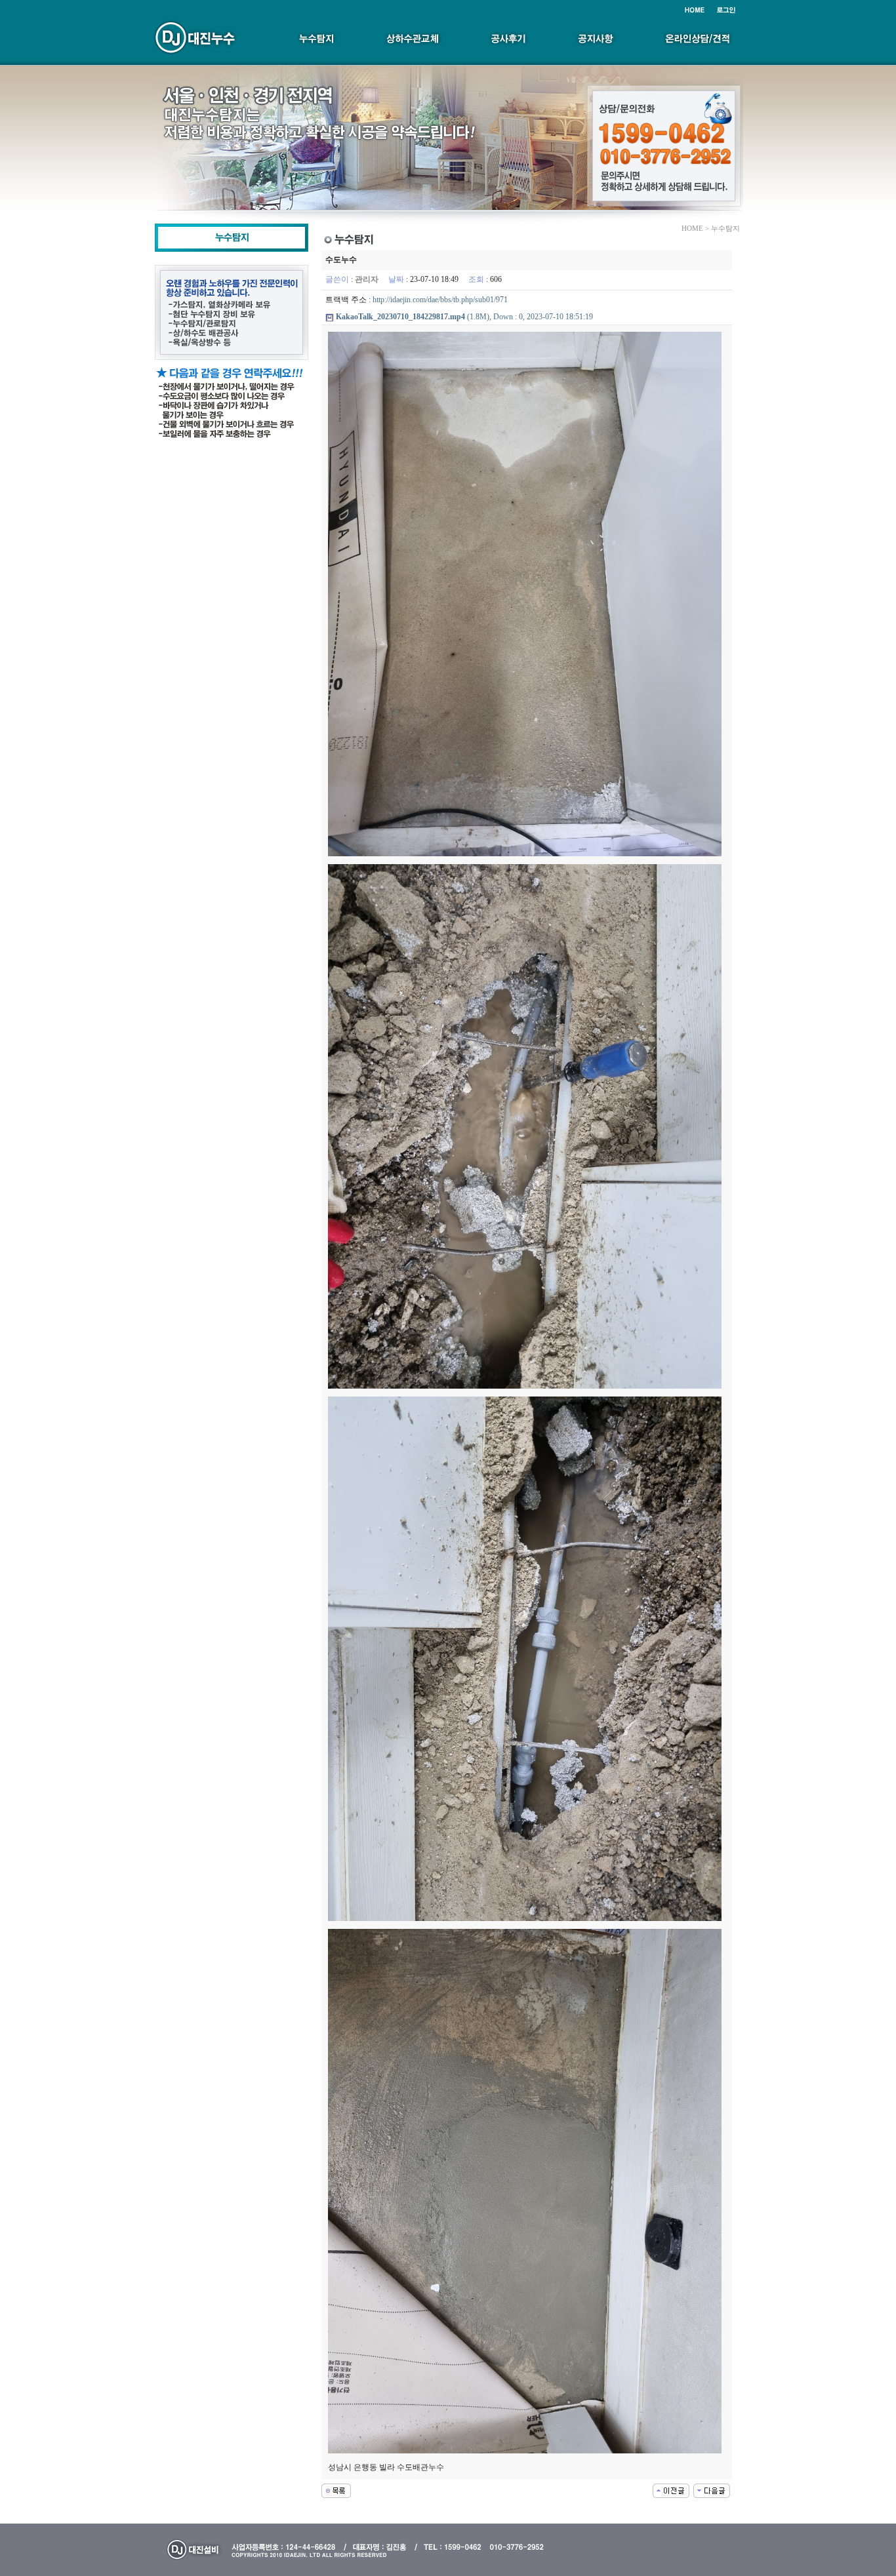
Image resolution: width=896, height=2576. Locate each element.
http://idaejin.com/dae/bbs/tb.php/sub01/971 (440, 300)
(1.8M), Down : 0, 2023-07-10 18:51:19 (464, 317)
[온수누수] (671, 2490)
